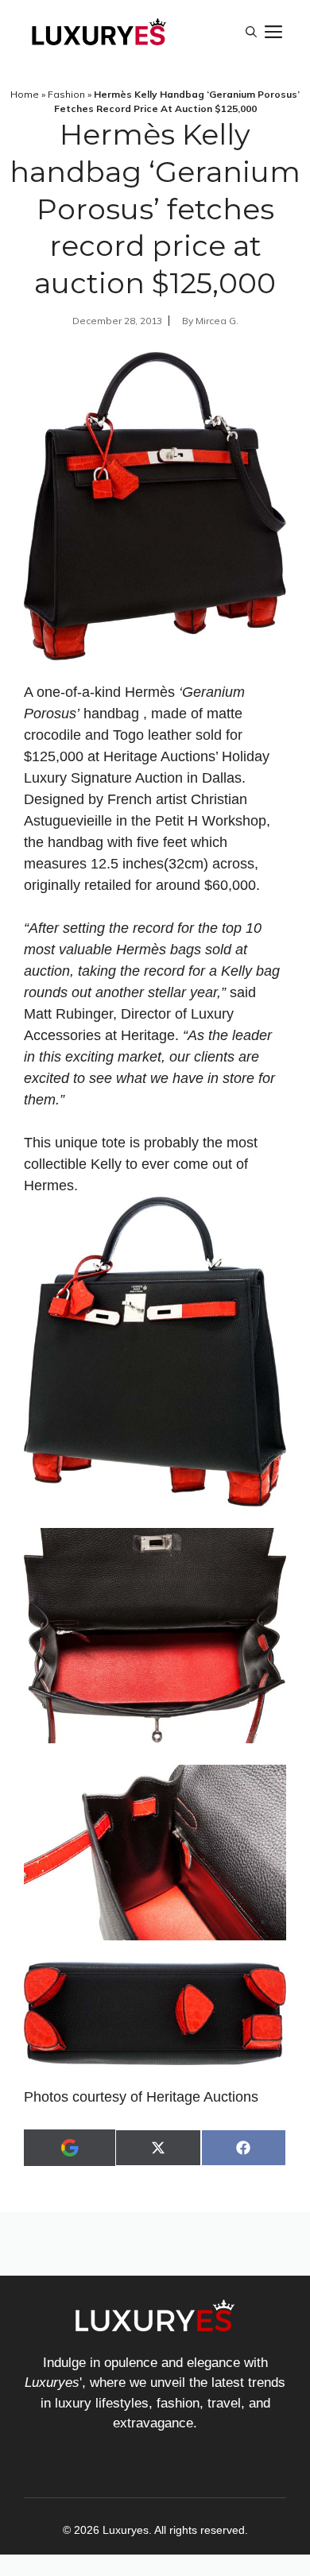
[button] (251, 32)
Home (25, 94)
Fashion (66, 94)
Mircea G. (217, 321)
